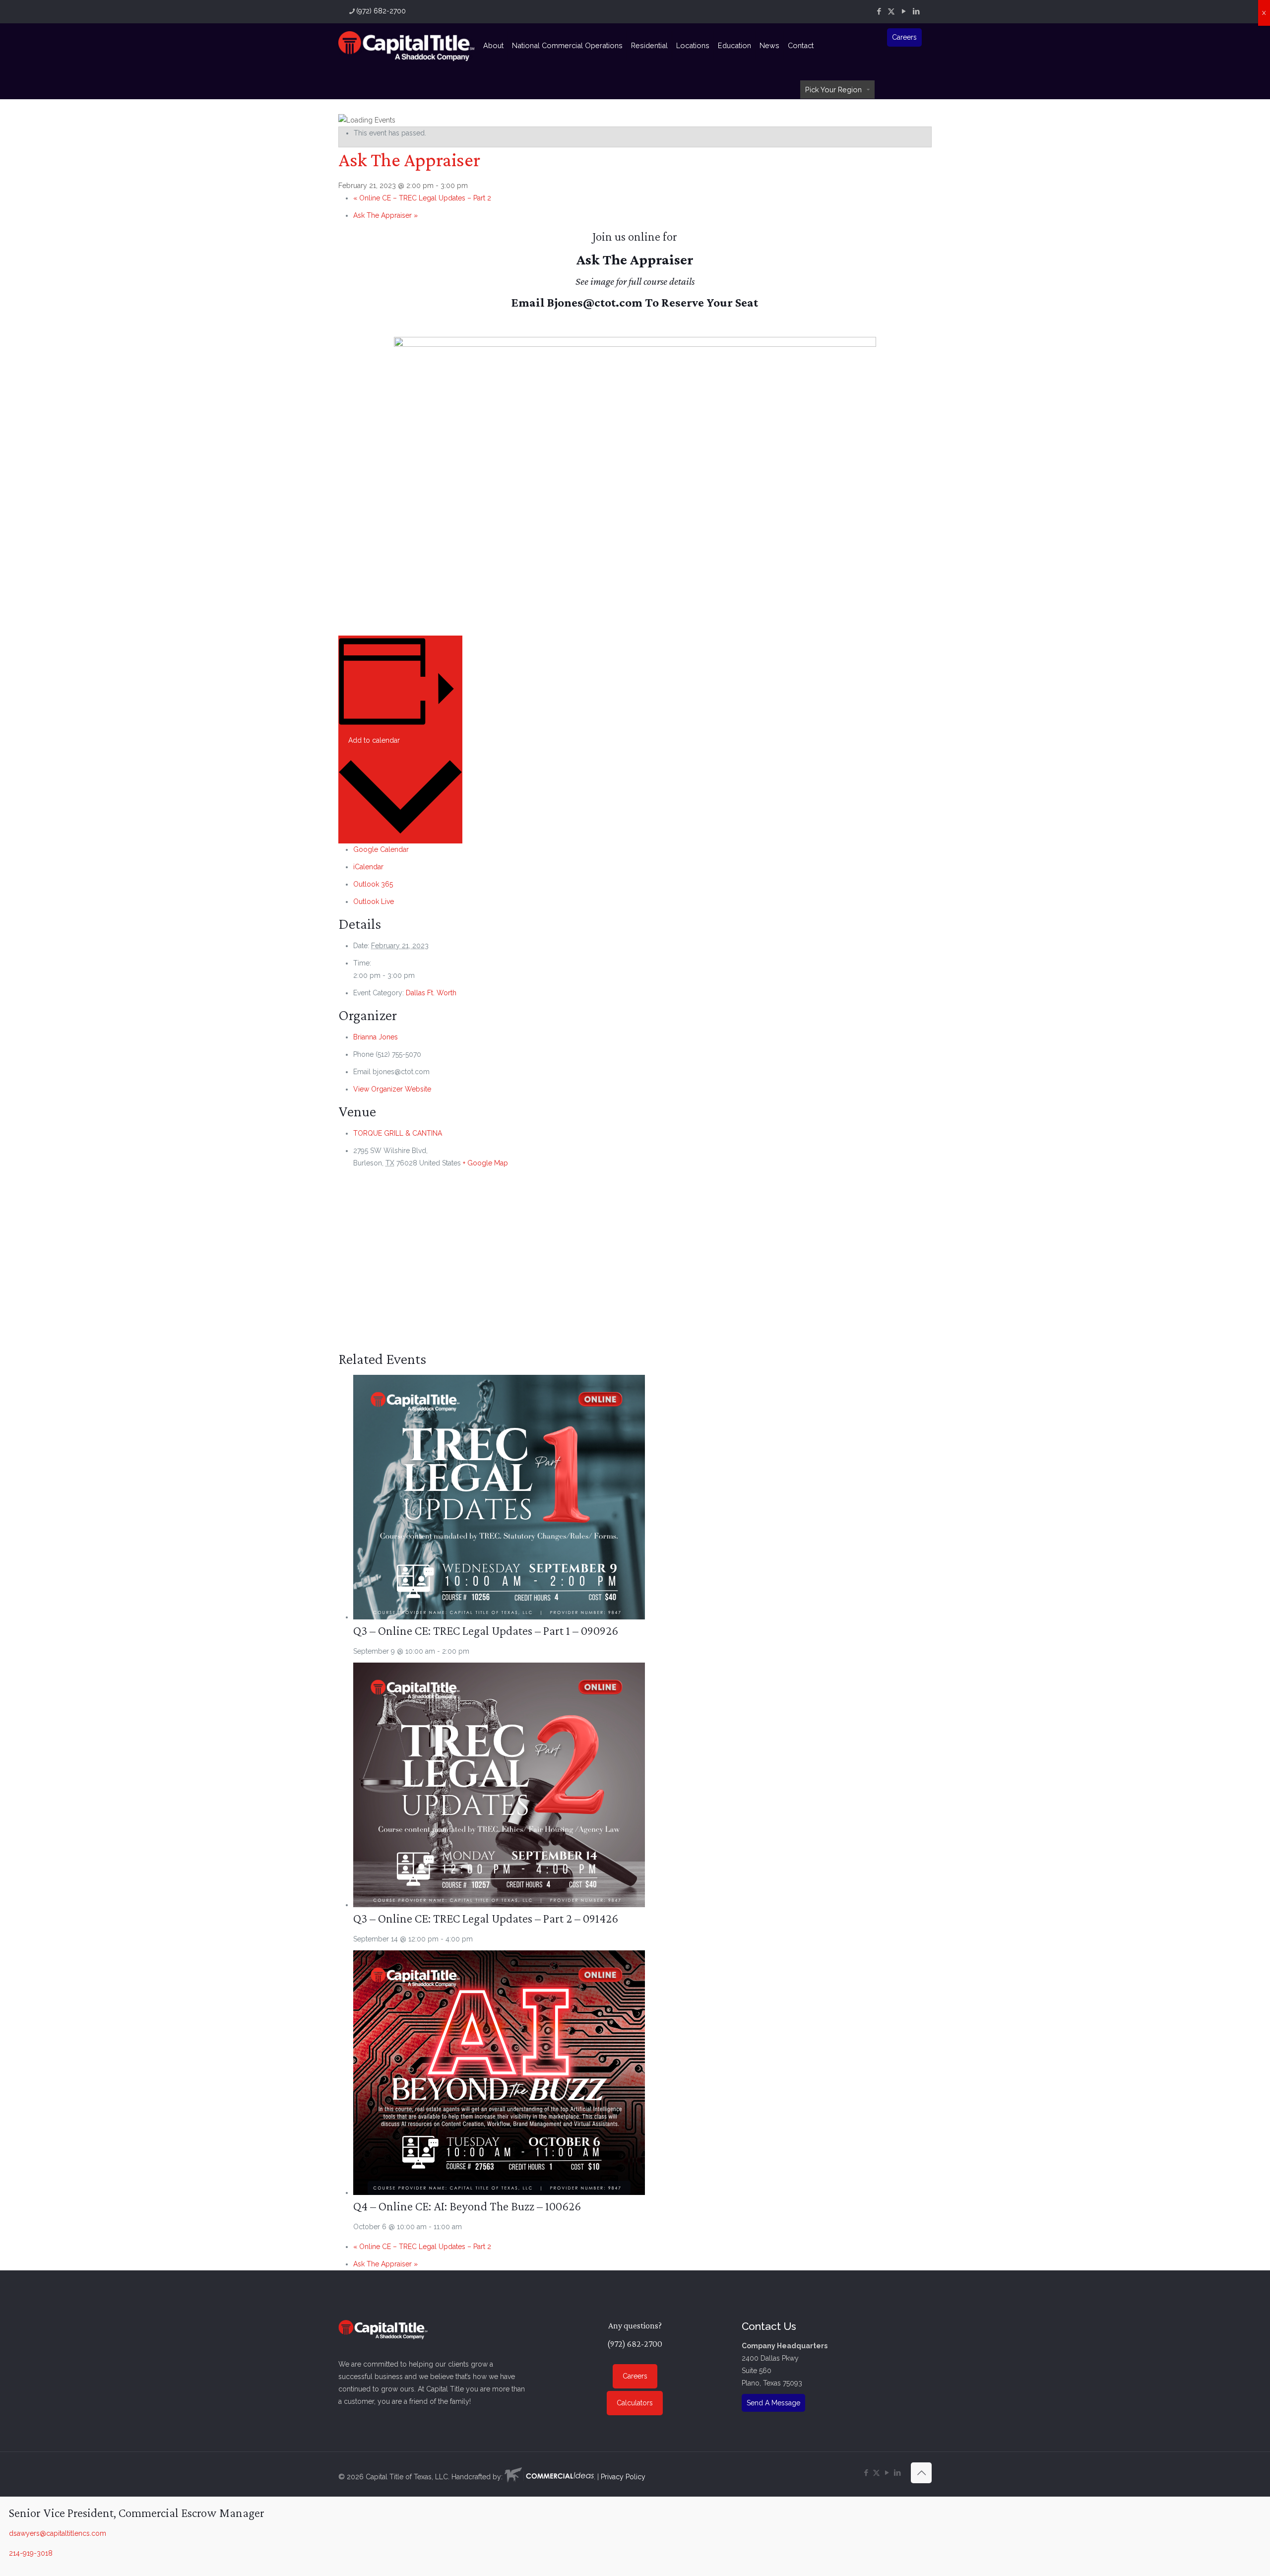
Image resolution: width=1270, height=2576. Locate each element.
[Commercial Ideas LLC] (549, 2477)
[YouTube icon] (904, 11)
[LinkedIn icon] (916, 11)
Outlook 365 (373, 884)
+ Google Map (485, 1163)
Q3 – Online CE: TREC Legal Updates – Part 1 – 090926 (486, 1631)
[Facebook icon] (879, 11)
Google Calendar (381, 849)
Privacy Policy (623, 2477)
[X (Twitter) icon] (891, 11)
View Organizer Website (392, 1089)
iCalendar (368, 867)
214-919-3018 (31, 2553)
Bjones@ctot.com (595, 302)
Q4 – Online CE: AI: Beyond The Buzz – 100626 (467, 2206)
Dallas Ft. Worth (431, 993)
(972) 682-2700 (381, 11)
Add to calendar (374, 740)
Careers (904, 37)
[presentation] (499, 1617)
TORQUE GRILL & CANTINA (398, 1133)
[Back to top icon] (921, 2473)
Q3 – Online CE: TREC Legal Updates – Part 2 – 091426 (486, 1918)
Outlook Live (374, 902)
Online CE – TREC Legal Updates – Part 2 (422, 198)
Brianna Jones (376, 1037)
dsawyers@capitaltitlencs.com (58, 2533)
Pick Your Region (833, 90)
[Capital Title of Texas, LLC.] (406, 46)
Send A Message (773, 2403)
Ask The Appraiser (385, 215)
